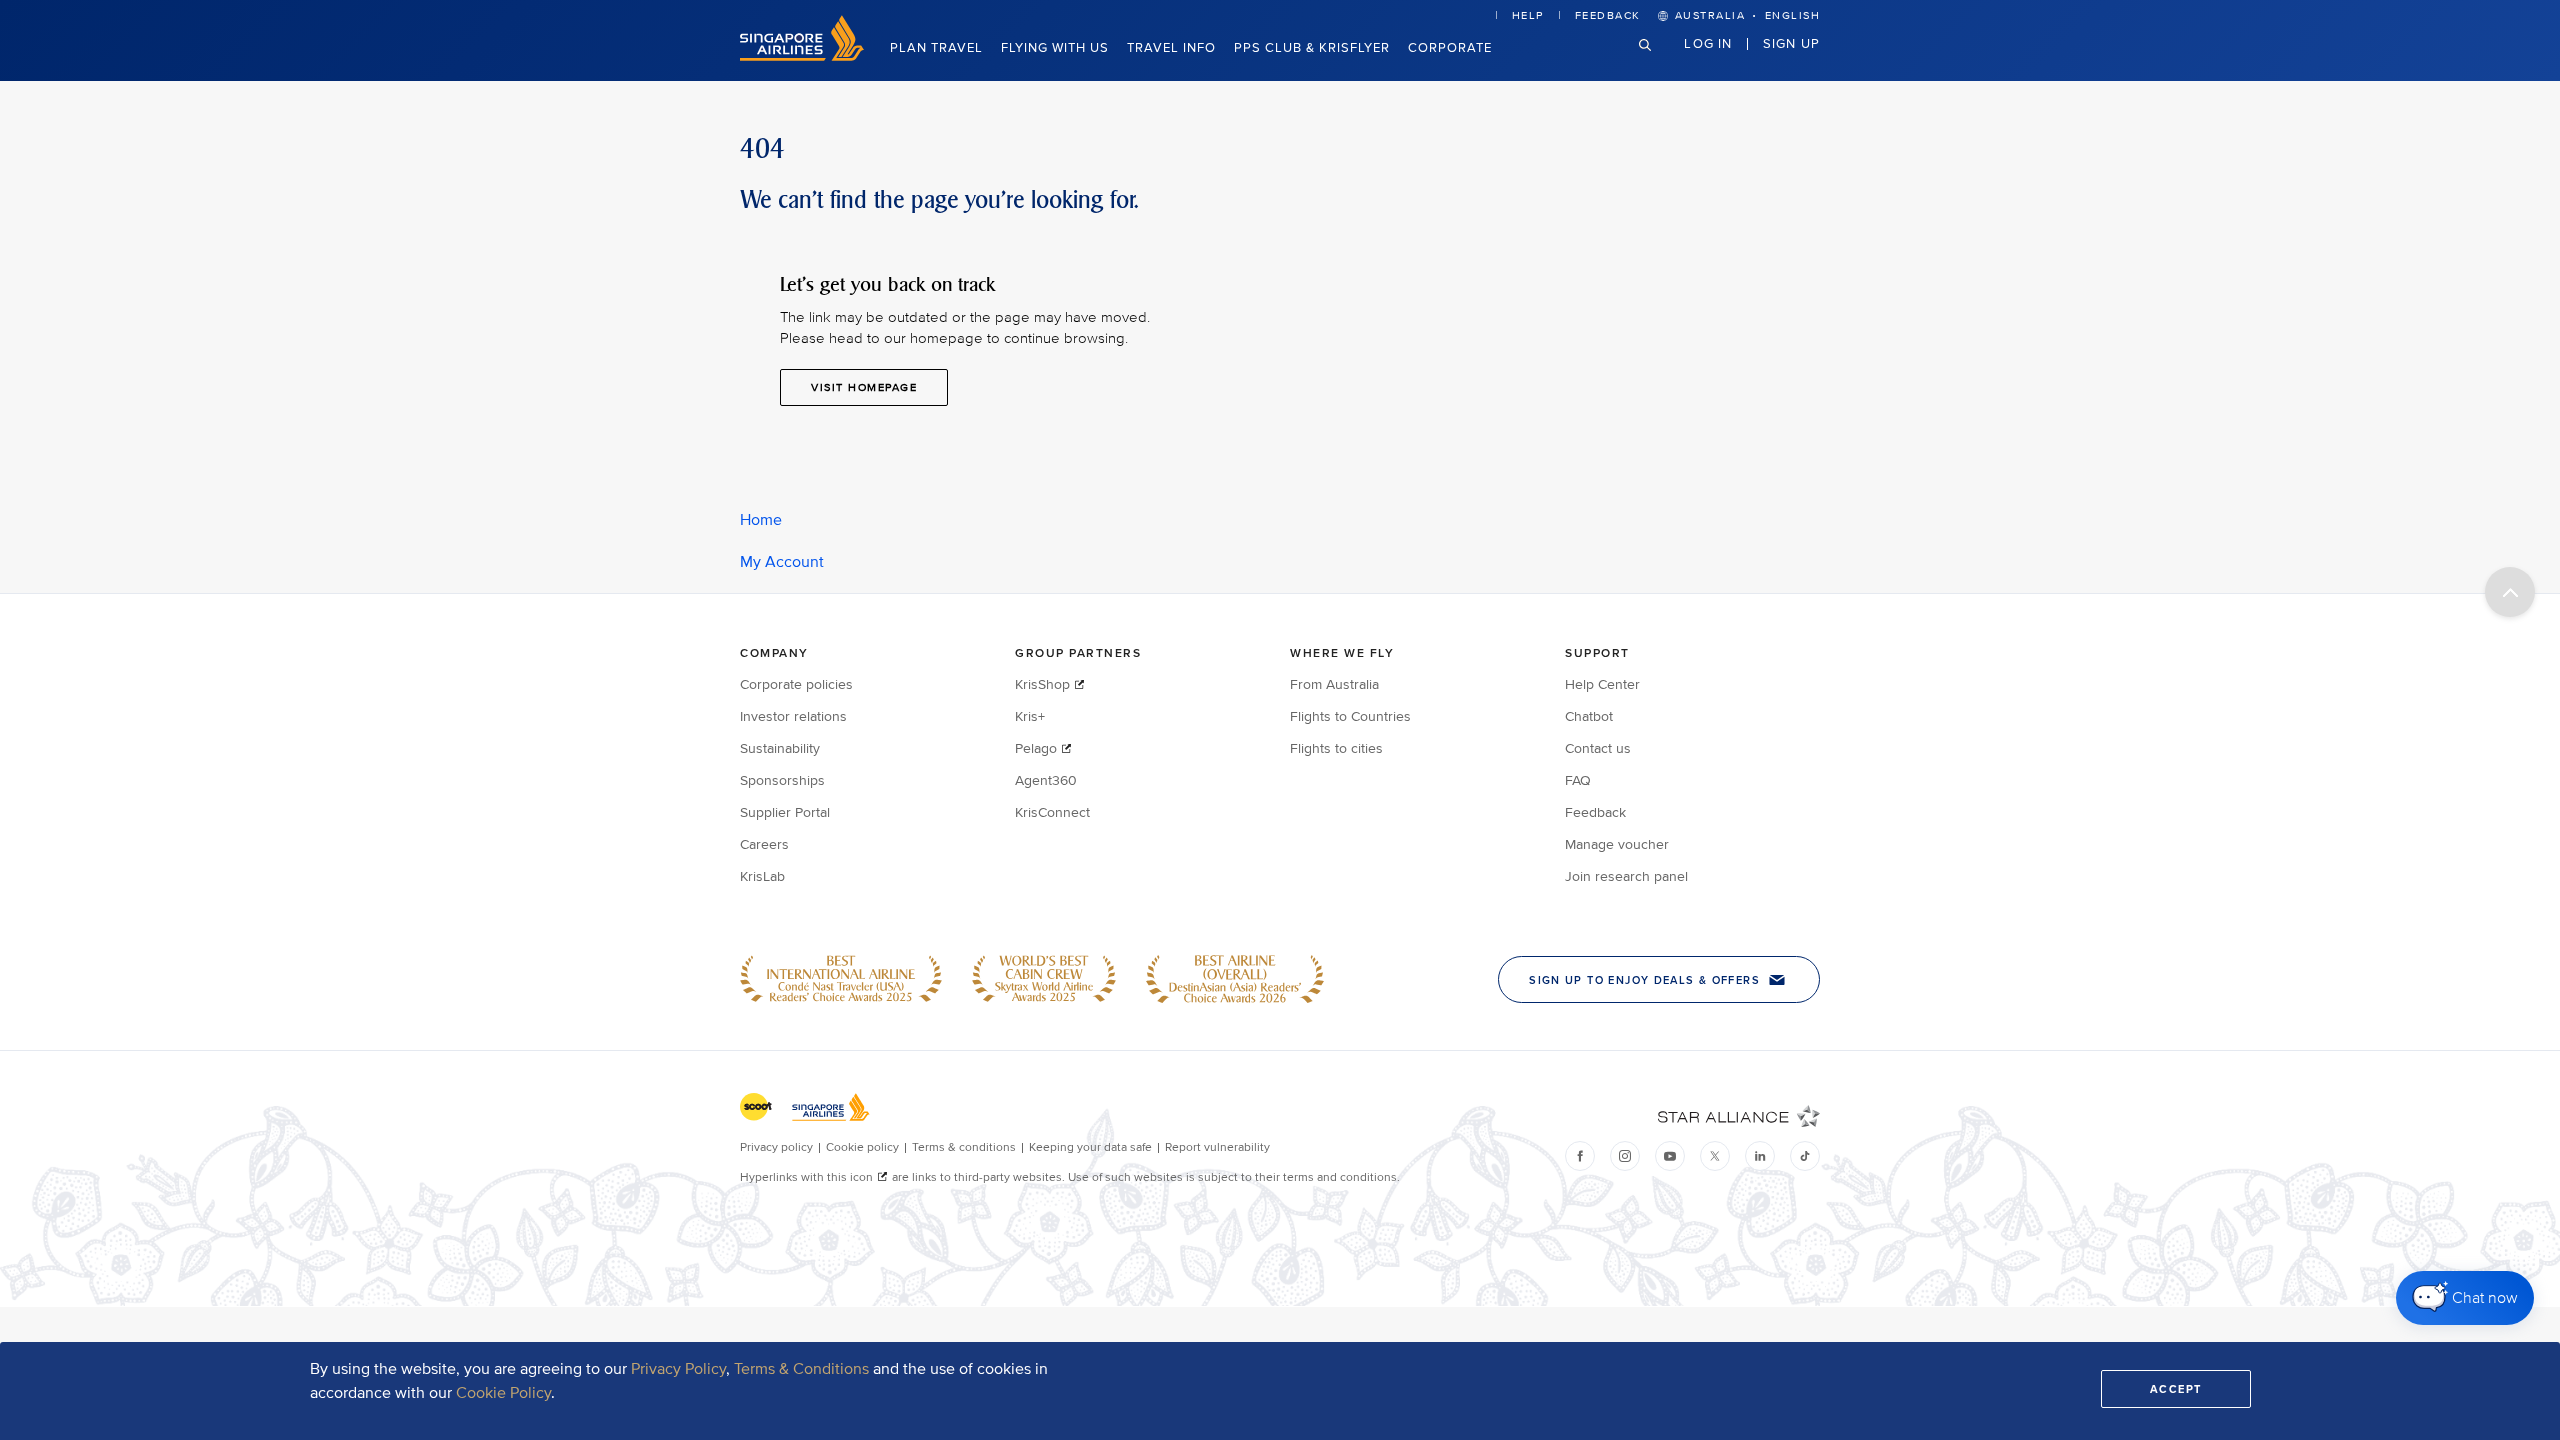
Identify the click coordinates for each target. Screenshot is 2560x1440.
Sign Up (1791, 43)
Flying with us (1055, 48)
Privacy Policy (678, 1369)
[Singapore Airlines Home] (802, 56)
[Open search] (1657, 60)
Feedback (1608, 15)
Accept (2176, 1389)
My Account (782, 562)
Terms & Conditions (801, 1369)
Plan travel (936, 48)
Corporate (1450, 48)
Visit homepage (864, 387)
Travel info (1171, 48)
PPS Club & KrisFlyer (1312, 48)
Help (1528, 15)
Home (761, 520)
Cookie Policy (503, 1393)
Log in (1708, 43)
